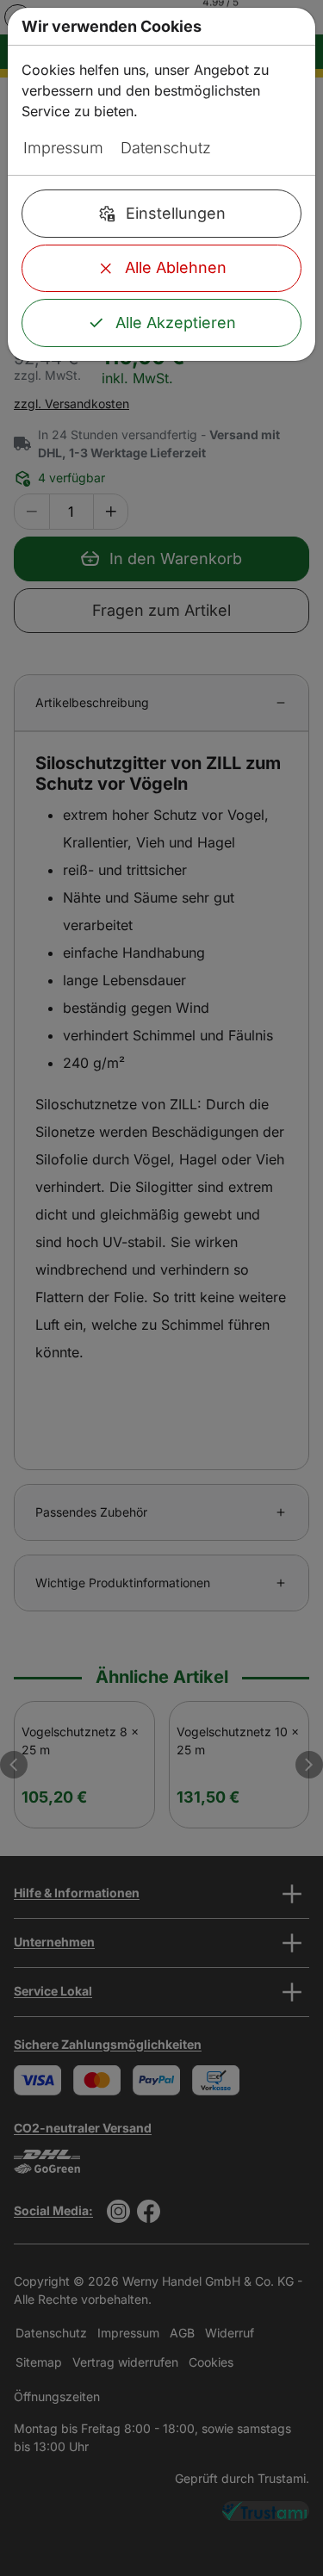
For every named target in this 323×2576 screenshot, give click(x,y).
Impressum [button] (63, 148)
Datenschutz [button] (166, 148)
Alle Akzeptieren (176, 323)
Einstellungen (176, 213)
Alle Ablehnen (176, 267)
